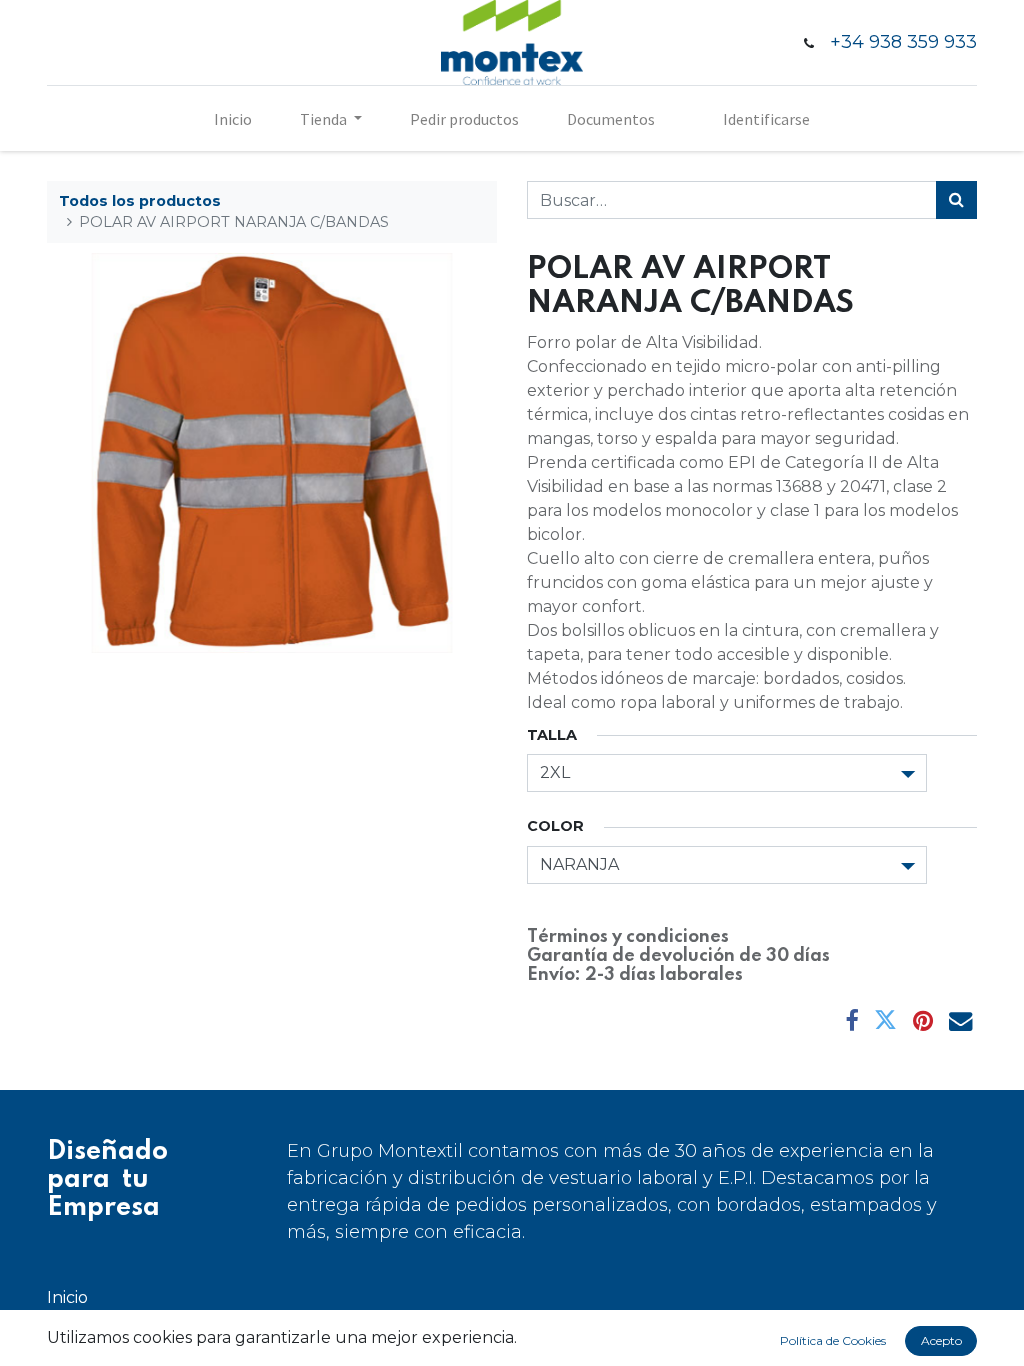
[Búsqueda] (956, 200)
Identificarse (766, 119)
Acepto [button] (941, 1340)
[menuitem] (233, 119)
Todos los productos (140, 201)
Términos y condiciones (628, 937)
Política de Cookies (833, 1340)
